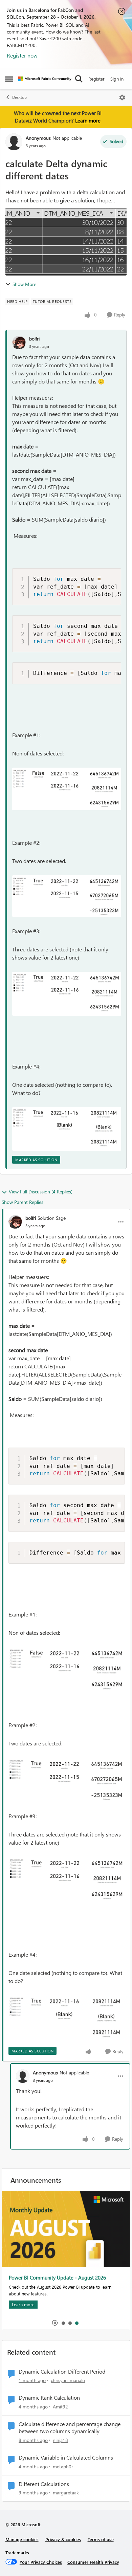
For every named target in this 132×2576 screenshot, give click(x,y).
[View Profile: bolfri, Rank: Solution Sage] (15, 1222)
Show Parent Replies (23, 1202)
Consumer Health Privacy (93, 2562)
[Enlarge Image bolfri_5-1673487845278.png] (67, 789)
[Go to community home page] (45, 79)
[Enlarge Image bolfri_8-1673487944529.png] (67, 1129)
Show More (24, 284)
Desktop (19, 97)
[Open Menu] (122, 97)
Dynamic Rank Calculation (49, 2398)
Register (96, 79)
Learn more (88, 120)
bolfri (34, 339)
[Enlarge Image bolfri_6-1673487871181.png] (67, 896)
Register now (22, 55)
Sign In (117, 79)
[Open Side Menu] (9, 79)
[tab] (63, 2323)
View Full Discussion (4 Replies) (41, 1192)
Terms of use (101, 2539)
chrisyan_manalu (68, 2380)
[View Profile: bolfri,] (19, 343)
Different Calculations (44, 2484)
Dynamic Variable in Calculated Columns (66, 2458)
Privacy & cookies (63, 2539)
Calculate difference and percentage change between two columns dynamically (70, 2428)
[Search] (79, 79)
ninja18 (60, 2440)
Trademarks (17, 2552)
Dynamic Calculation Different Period (62, 2372)
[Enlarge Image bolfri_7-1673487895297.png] (67, 994)
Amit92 (60, 2407)
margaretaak (66, 2493)
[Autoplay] (55, 2323)
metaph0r (63, 2467)
